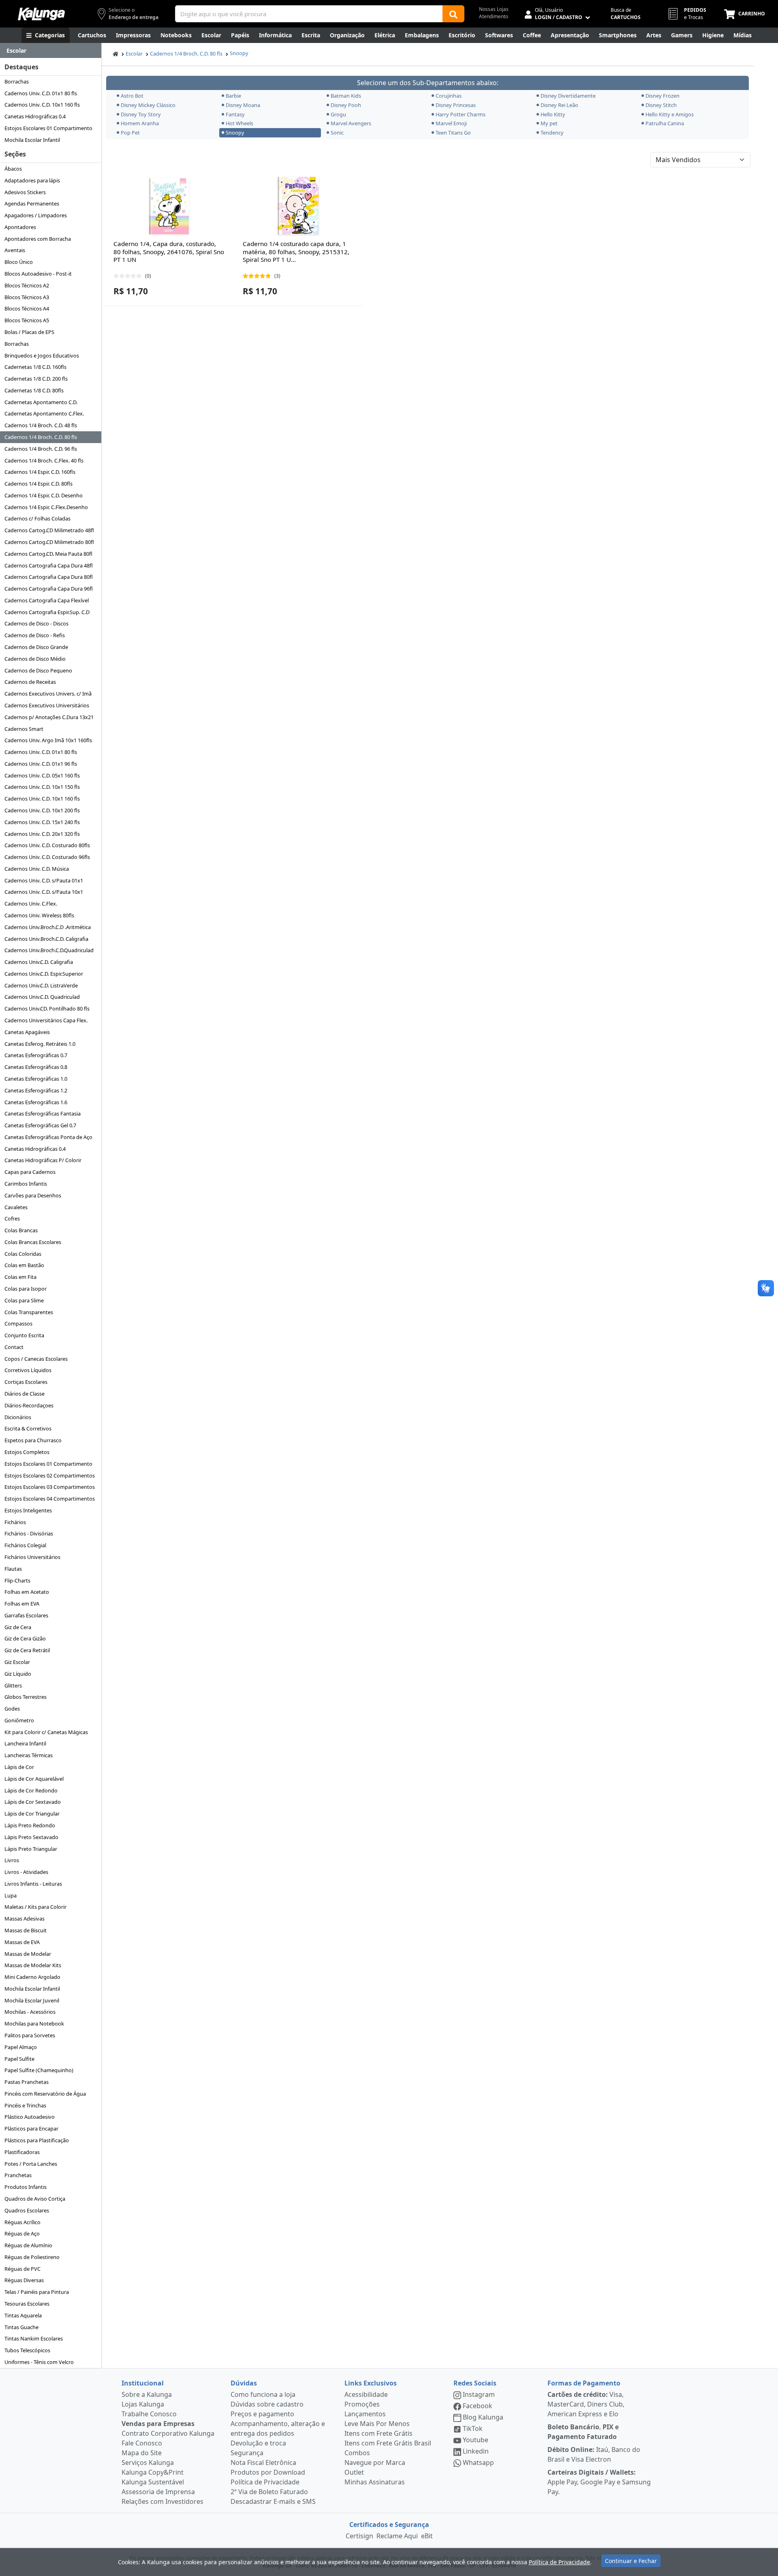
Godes (12, 1709)
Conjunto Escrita (24, 1335)
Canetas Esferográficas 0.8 (36, 1067)
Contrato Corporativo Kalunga (168, 2433)
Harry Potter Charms (461, 114)
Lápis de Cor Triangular (32, 1814)
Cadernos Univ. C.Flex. (31, 904)
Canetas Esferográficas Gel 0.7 (40, 1125)
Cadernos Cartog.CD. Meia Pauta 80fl (48, 554)
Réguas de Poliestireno (32, 2257)
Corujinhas (449, 96)
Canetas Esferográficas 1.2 (36, 1090)
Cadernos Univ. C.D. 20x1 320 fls (42, 834)
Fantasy (235, 114)
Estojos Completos (27, 1452)
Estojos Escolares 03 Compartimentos (50, 1487)
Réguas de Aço (22, 2233)
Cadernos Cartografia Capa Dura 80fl (49, 577)
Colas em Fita (20, 1277)
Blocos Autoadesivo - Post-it (38, 274)
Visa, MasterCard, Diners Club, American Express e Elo (586, 2404)
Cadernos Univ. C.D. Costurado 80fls (47, 845)
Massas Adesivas (25, 1919)
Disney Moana (243, 105)
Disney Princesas (456, 105)
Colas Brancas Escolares (33, 1242)
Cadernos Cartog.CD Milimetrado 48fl (49, 530)
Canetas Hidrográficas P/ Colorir (43, 1160)
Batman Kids (346, 96)
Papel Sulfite (19, 2059)
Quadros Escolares (27, 2210)
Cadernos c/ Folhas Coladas (37, 518)
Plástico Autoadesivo (30, 2117)
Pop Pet (130, 133)
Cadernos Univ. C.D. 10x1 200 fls (42, 810)
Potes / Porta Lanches (31, 2164)
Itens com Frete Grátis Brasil (388, 2443)
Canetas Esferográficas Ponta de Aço (48, 1137)
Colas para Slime (24, 1300)
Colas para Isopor (26, 1289)
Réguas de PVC (22, 2269)
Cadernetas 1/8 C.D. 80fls (34, 390)
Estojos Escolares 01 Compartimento (48, 128)
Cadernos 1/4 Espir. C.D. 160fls (40, 472)
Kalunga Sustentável (153, 2482)
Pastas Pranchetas (27, 2082)
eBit (427, 2536)
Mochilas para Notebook (34, 2024)
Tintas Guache (21, 2327)
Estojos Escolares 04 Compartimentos (50, 1499)
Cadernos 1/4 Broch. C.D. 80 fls (41, 437)
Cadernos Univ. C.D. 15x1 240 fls (42, 822)
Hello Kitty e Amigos (670, 114)
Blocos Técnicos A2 (27, 285)
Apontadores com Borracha (38, 239)
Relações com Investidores (162, 2501)
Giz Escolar (17, 1662)
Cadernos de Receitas (30, 682)
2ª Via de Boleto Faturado (269, 2492)
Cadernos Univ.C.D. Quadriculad (42, 997)
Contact (14, 1347)
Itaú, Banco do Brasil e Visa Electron (594, 2454)
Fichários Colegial (25, 1545)
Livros (12, 1860)
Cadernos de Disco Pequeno (38, 670)
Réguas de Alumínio (28, 2245)
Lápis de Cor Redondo (31, 1790)
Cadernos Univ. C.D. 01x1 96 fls (41, 764)
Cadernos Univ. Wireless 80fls (39, 915)
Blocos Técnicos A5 (27, 320)
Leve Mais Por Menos (377, 2424)
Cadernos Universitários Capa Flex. (46, 1020)
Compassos (18, 1323)
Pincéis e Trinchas (25, 2105)
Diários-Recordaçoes (29, 1405)
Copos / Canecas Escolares (36, 1359)
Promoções (362, 2404)
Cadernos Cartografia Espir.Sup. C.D (47, 612)
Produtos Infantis (26, 2187)
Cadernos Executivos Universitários (47, 705)
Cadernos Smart (24, 729)
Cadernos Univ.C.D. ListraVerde (41, 985)
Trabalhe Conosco (149, 2414)
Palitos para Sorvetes (30, 2035)
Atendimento (494, 16)
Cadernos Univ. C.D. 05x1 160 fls (42, 775)
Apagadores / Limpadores (36, 215)
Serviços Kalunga (148, 2463)
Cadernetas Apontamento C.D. (41, 402)
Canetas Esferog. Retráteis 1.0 (40, 1044)
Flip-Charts (17, 1580)
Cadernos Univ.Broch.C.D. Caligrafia (46, 939)
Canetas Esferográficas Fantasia (43, 1113)
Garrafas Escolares (26, 1615)
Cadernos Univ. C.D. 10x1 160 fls (42, 105)
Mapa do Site (142, 2453)
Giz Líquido (18, 1674)
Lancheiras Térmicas (29, 1755)
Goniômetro (19, 1720)
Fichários (15, 1522)
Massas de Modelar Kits (33, 1965)
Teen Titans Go (453, 133)
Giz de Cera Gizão (25, 1638)
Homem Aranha (140, 123)
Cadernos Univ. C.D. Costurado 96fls (47, 857)
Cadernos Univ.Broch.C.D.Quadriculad (49, 950)
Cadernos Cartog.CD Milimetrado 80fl (49, 542)
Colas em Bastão (24, 1265)
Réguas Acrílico (22, 2222)
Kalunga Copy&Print (153, 2472)
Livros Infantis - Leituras (33, 1884)
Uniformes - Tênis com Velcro (39, 2362)
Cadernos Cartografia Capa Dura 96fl (49, 589)
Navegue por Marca (375, 2463)
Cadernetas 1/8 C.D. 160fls (35, 367)
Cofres (12, 1218)
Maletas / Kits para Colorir (35, 1907)
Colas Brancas (21, 1230)
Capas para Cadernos (30, 1172)
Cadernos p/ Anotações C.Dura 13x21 (49, 717)
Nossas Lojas (494, 9)
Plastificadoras (22, 2152)
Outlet (354, 2472)
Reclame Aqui (397, 2536)
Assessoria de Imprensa (158, 2492)
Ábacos (13, 169)
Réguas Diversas (24, 2280)
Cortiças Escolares (26, 1382)
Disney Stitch (661, 105)
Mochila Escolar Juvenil (32, 2000)
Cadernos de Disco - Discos (36, 623)
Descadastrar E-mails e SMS (273, 2501)
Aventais (15, 250)
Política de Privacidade (265, 2482)
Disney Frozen (663, 96)
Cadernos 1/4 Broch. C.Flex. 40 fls (44, 460)
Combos (357, 2453)
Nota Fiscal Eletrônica (263, 2463)
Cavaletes (16, 1207)
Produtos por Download (268, 2472)
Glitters (13, 1685)
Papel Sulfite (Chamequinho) (39, 2070)
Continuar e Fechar (631, 2561)
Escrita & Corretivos (28, 1428)
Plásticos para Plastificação (37, 2140)
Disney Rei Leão (559, 105)
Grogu (338, 114)
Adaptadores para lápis (32, 180)
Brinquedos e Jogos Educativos (42, 355)
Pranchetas (18, 2175)
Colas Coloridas (23, 1254)
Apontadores (20, 227)
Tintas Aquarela (23, 2315)
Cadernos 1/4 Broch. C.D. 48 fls (41, 425)
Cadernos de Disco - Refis (35, 635)
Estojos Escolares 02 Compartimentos (50, 1475)
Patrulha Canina (665, 123)
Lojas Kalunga (143, 2404)
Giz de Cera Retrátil (27, 1650)
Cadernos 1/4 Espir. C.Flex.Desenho (46, 507)
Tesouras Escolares (27, 2304)
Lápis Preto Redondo (30, 1825)
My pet (549, 123)
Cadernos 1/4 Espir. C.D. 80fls (38, 484)
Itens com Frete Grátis (378, 2433)
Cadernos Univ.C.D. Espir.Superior (44, 974)
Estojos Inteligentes (28, 1510)
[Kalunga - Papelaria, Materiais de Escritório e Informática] (41, 14)
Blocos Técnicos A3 (27, 297)
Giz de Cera (18, 1627)
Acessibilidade (366, 2394)
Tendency (552, 133)
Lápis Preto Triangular (31, 1849)
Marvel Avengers (351, 123)
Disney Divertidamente (568, 96)
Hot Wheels (239, 123)
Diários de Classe (25, 1394)
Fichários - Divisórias (29, 1533)
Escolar (134, 54)
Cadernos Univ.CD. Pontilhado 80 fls (47, 1009)
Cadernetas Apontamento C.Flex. (44, 413)
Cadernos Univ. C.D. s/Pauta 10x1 (44, 892)
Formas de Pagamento (584, 2383)
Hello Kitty (553, 114)
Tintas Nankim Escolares (34, 2338)
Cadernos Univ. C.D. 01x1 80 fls (41, 93)
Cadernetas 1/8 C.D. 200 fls (36, 379)
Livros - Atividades (26, 1872)
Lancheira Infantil (25, 1743)
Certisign (359, 2536)
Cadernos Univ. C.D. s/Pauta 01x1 (44, 880)
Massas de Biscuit (26, 1930)
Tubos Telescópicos (27, 2350)
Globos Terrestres (26, 1697)
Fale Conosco (142, 2443)
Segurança (247, 2453)
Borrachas (17, 81)
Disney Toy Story (141, 114)
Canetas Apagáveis (27, 1032)
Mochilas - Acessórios (30, 2012)
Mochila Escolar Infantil (32, 140)
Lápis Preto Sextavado (31, 1837)
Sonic (337, 133)
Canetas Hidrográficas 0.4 (35, 116)
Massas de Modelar (28, 1954)
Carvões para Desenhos (33, 1195)
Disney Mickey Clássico (148, 105)
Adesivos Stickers (25, 192)
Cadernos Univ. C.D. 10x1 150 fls (42, 787)
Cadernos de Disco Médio (35, 659)
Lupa (11, 1895)
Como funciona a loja (263, 2394)
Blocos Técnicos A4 (27, 308)
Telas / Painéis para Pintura (37, 2292)
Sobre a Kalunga (147, 2394)
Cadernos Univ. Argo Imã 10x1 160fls (48, 740)
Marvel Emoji (451, 123)
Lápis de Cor (19, 1767)
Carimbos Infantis (26, 1184)
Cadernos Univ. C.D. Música (37, 869)
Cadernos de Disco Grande (36, 647)
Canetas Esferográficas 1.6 (36, 1102)
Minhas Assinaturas (375, 2482)
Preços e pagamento (262, 2414)
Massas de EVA (22, 1942)
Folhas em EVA (22, 1604)
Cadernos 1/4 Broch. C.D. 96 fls (41, 449)
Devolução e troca (258, 2443)
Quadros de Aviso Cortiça (35, 2199)
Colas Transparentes (29, 1312)
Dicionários (18, 1417)
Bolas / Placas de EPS (29, 332)
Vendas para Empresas (158, 2424)
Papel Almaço (21, 2047)
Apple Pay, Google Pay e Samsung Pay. (599, 2482)
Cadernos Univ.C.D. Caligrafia (39, 962)
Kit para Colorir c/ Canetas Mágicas (46, 1732)
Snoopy (239, 53)
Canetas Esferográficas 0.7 (36, 1055)
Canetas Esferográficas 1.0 (36, 1079)
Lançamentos (365, 2414)
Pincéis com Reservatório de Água (45, 2094)
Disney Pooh (346, 105)
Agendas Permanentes (32, 203)
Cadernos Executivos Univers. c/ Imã (48, 694)
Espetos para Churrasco (33, 1440)
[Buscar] (453, 14)
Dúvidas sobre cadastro (267, 2404)
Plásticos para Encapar (31, 2128)
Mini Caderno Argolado (32, 1977)
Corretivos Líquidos (28, 1370)
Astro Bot (132, 96)
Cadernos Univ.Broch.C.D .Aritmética (48, 927)
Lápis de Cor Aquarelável (34, 1779)
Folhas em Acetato (27, 1592)
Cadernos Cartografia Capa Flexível (47, 600)
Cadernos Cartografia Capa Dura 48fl (49, 565)
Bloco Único (19, 262)
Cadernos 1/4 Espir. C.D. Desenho (44, 495)
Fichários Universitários (32, 1557)
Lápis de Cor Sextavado (33, 1802)
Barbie (233, 96)
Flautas (13, 1569)
